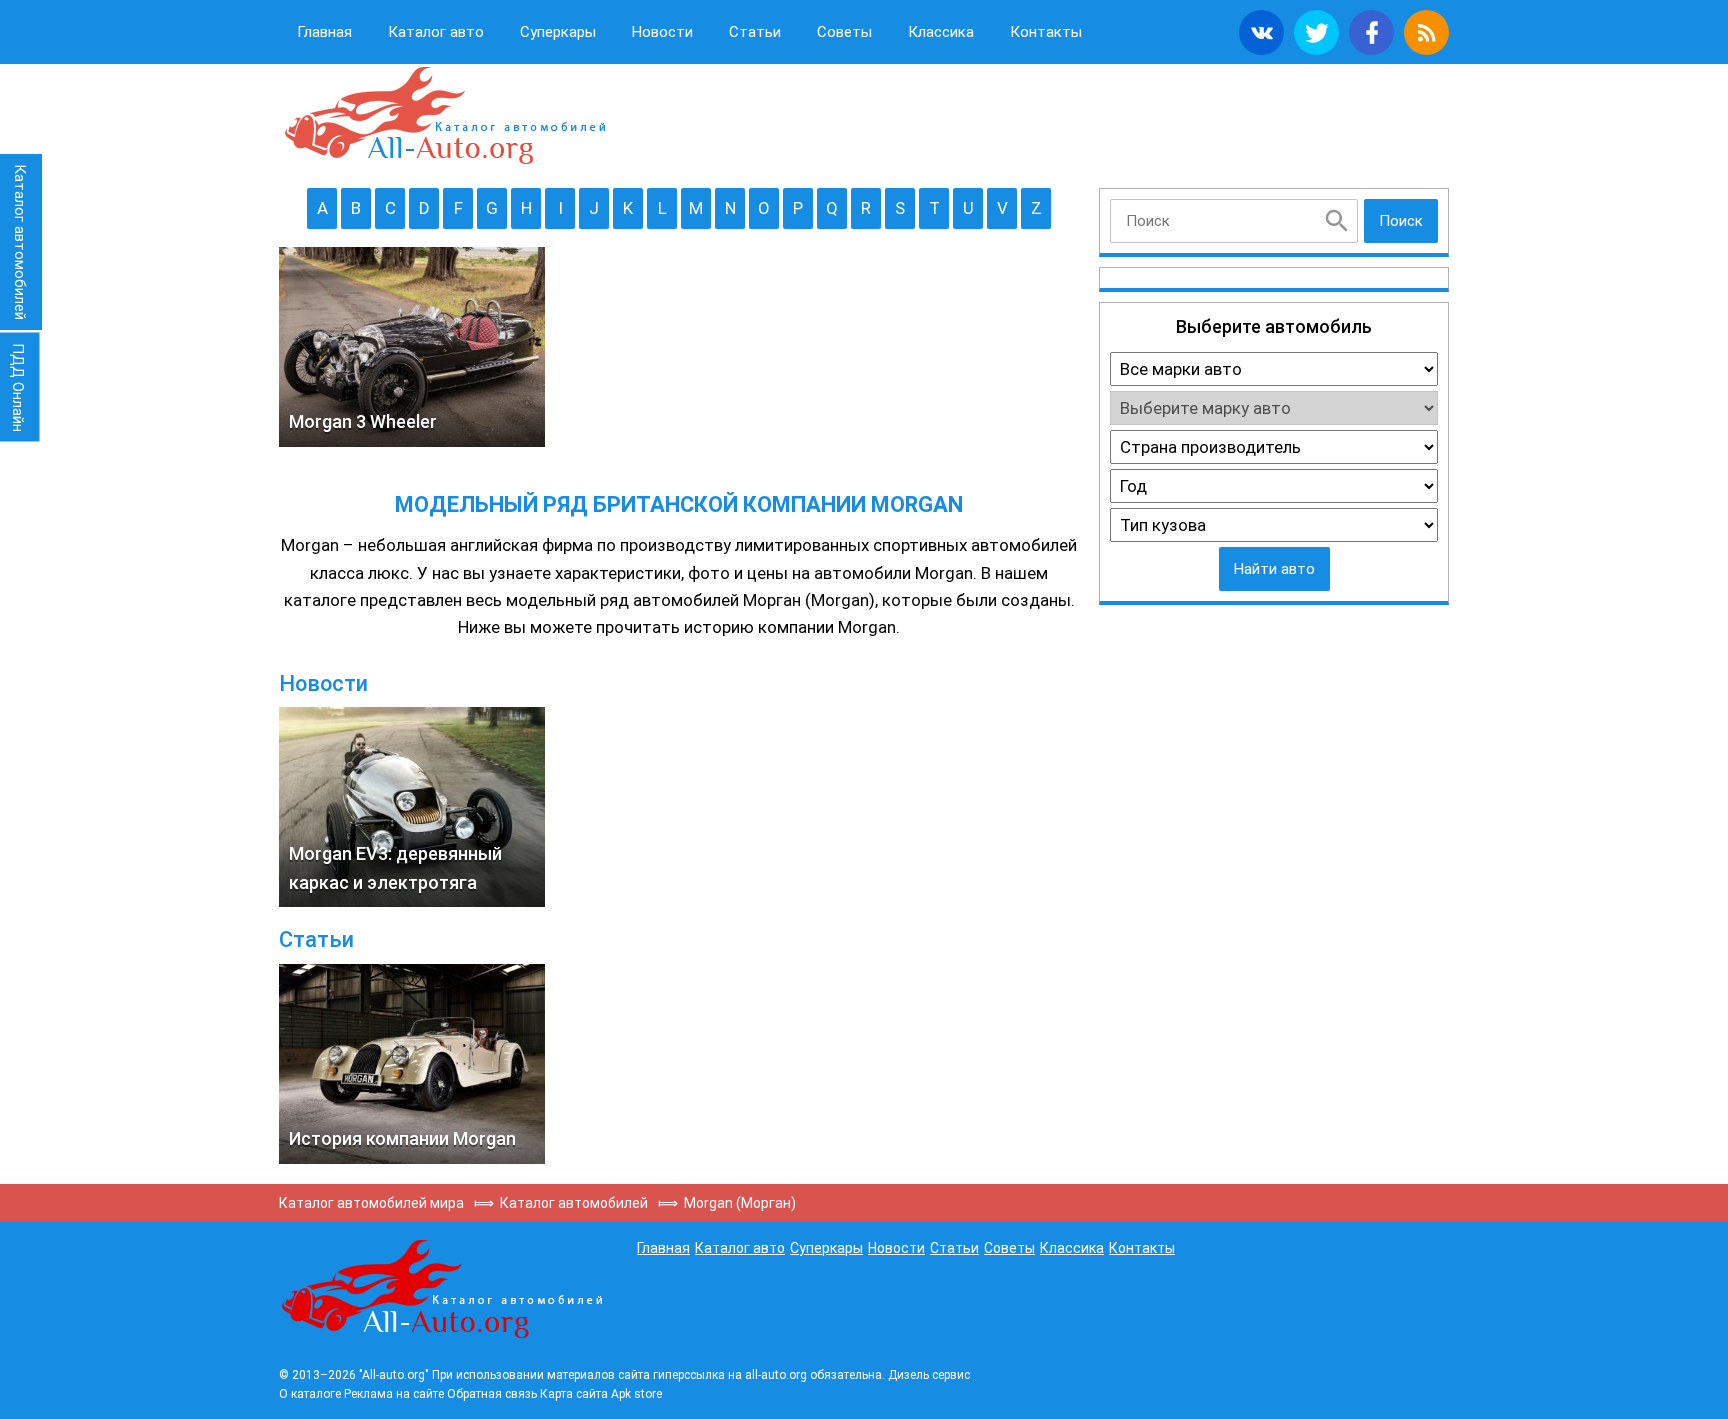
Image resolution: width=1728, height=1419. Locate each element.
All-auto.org (444, 116)
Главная (324, 32)
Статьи (755, 32)
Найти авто (1274, 569)
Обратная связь (492, 1394)
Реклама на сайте (394, 1394)
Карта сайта (574, 1394)
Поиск (1401, 221)
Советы (844, 32)
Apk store (636, 1394)
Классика (941, 32)
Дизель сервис (929, 1375)
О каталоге (310, 1394)
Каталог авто (436, 32)
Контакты (1046, 32)
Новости (662, 32)
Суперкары (558, 32)
